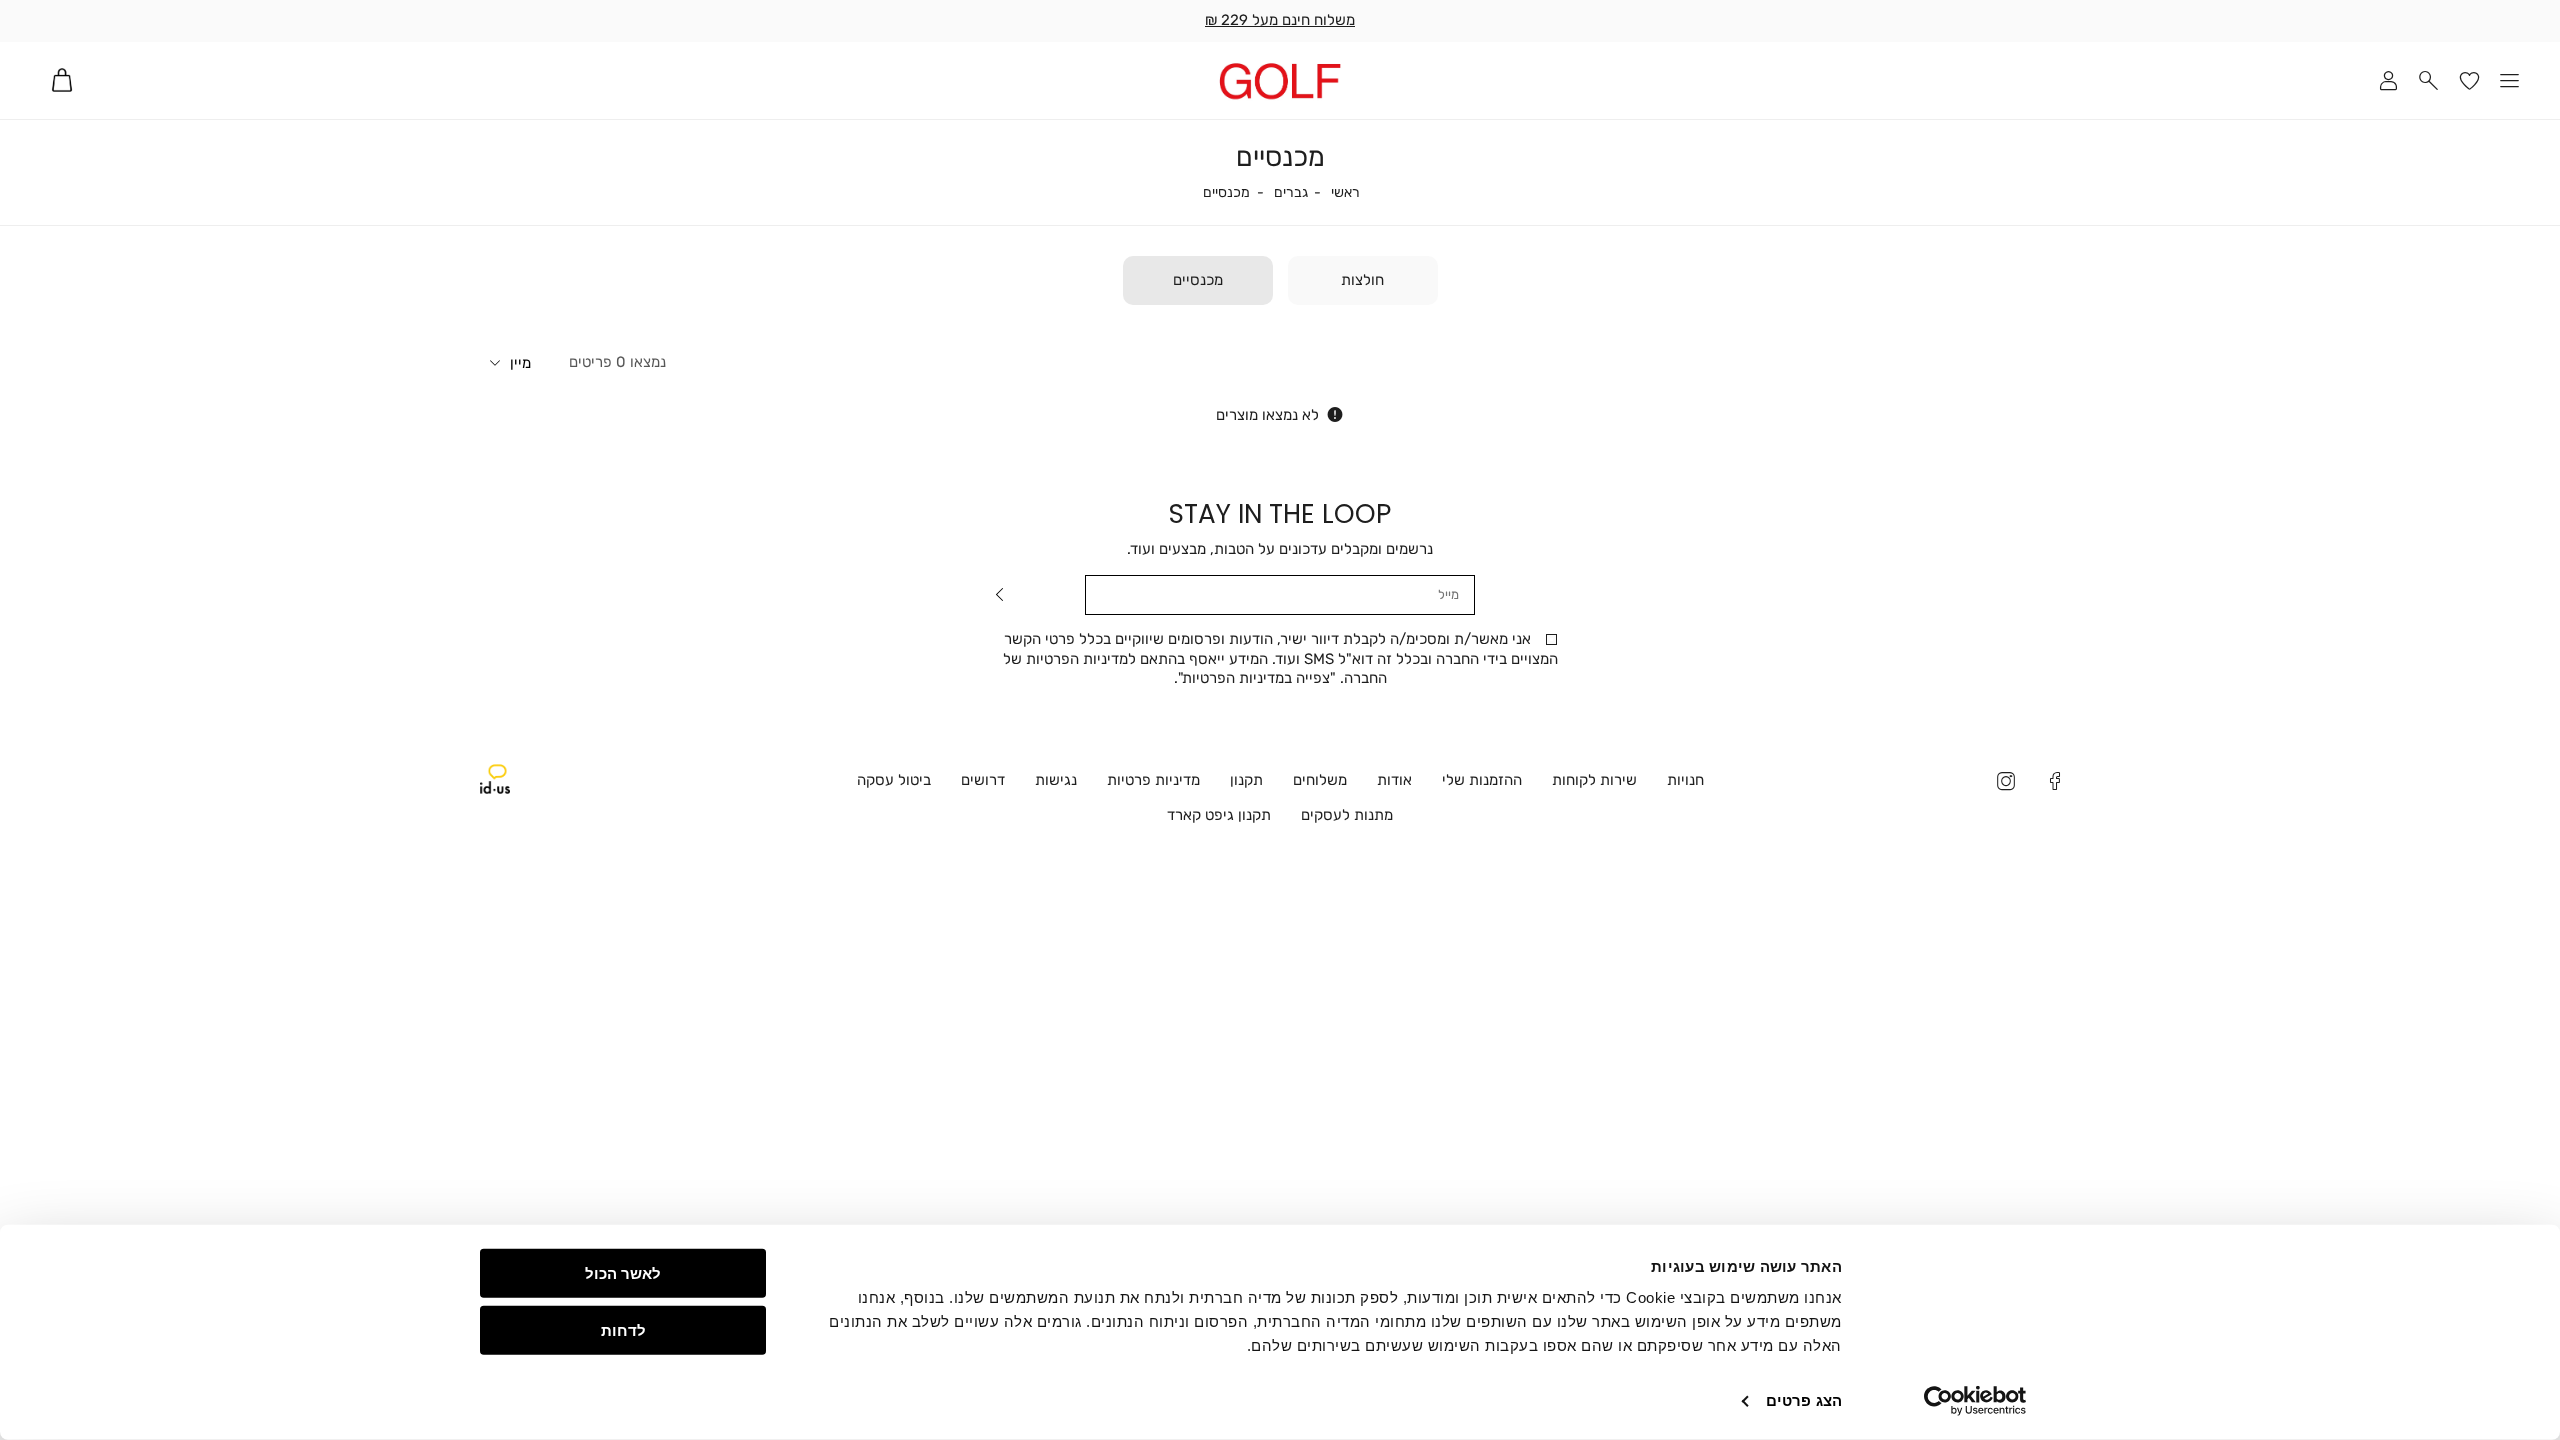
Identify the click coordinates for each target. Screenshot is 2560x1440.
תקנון (1246, 780)
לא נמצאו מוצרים (1267, 415)
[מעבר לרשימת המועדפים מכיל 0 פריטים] (2469, 81)
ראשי (1345, 193)
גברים (1291, 193)
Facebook (2056, 783)
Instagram (2006, 783)
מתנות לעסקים (1347, 815)
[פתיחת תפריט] (2510, 81)
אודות (1394, 780)
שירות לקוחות (1594, 780)
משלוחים (1320, 780)
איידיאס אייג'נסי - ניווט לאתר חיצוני (495, 779)
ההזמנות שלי (1482, 780)
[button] (2429, 81)
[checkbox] (1363, 281)
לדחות (623, 1329)
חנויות (1685, 780)
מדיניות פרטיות (1153, 780)
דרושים (983, 780)
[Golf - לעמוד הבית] (1279, 80)
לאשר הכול (623, 1273)
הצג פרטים (1804, 1400)
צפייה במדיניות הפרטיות (1256, 678)
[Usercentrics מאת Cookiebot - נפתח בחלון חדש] (1975, 1401)
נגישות (1056, 780)
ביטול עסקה (894, 780)
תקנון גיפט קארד (1219, 815)
